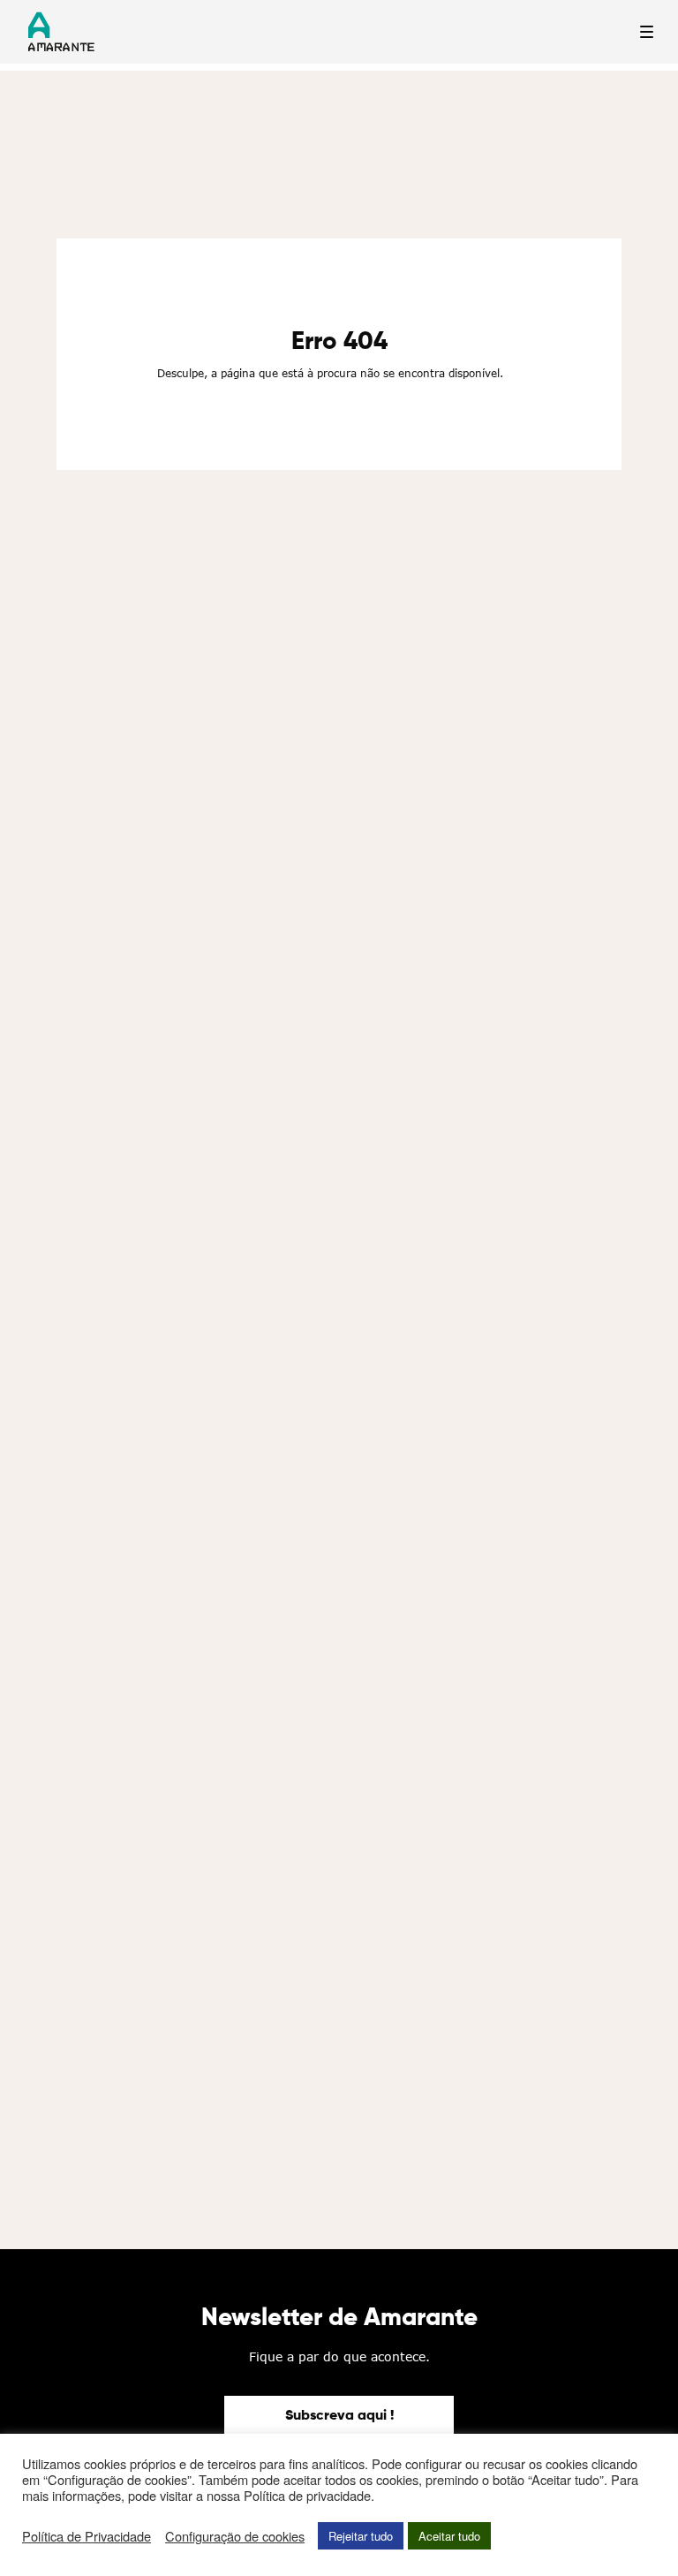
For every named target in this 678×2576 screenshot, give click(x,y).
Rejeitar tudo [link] (361, 2536)
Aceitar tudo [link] (449, 2536)
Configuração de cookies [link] (235, 2536)
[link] (339, 2417)
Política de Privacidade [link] (87, 2536)
